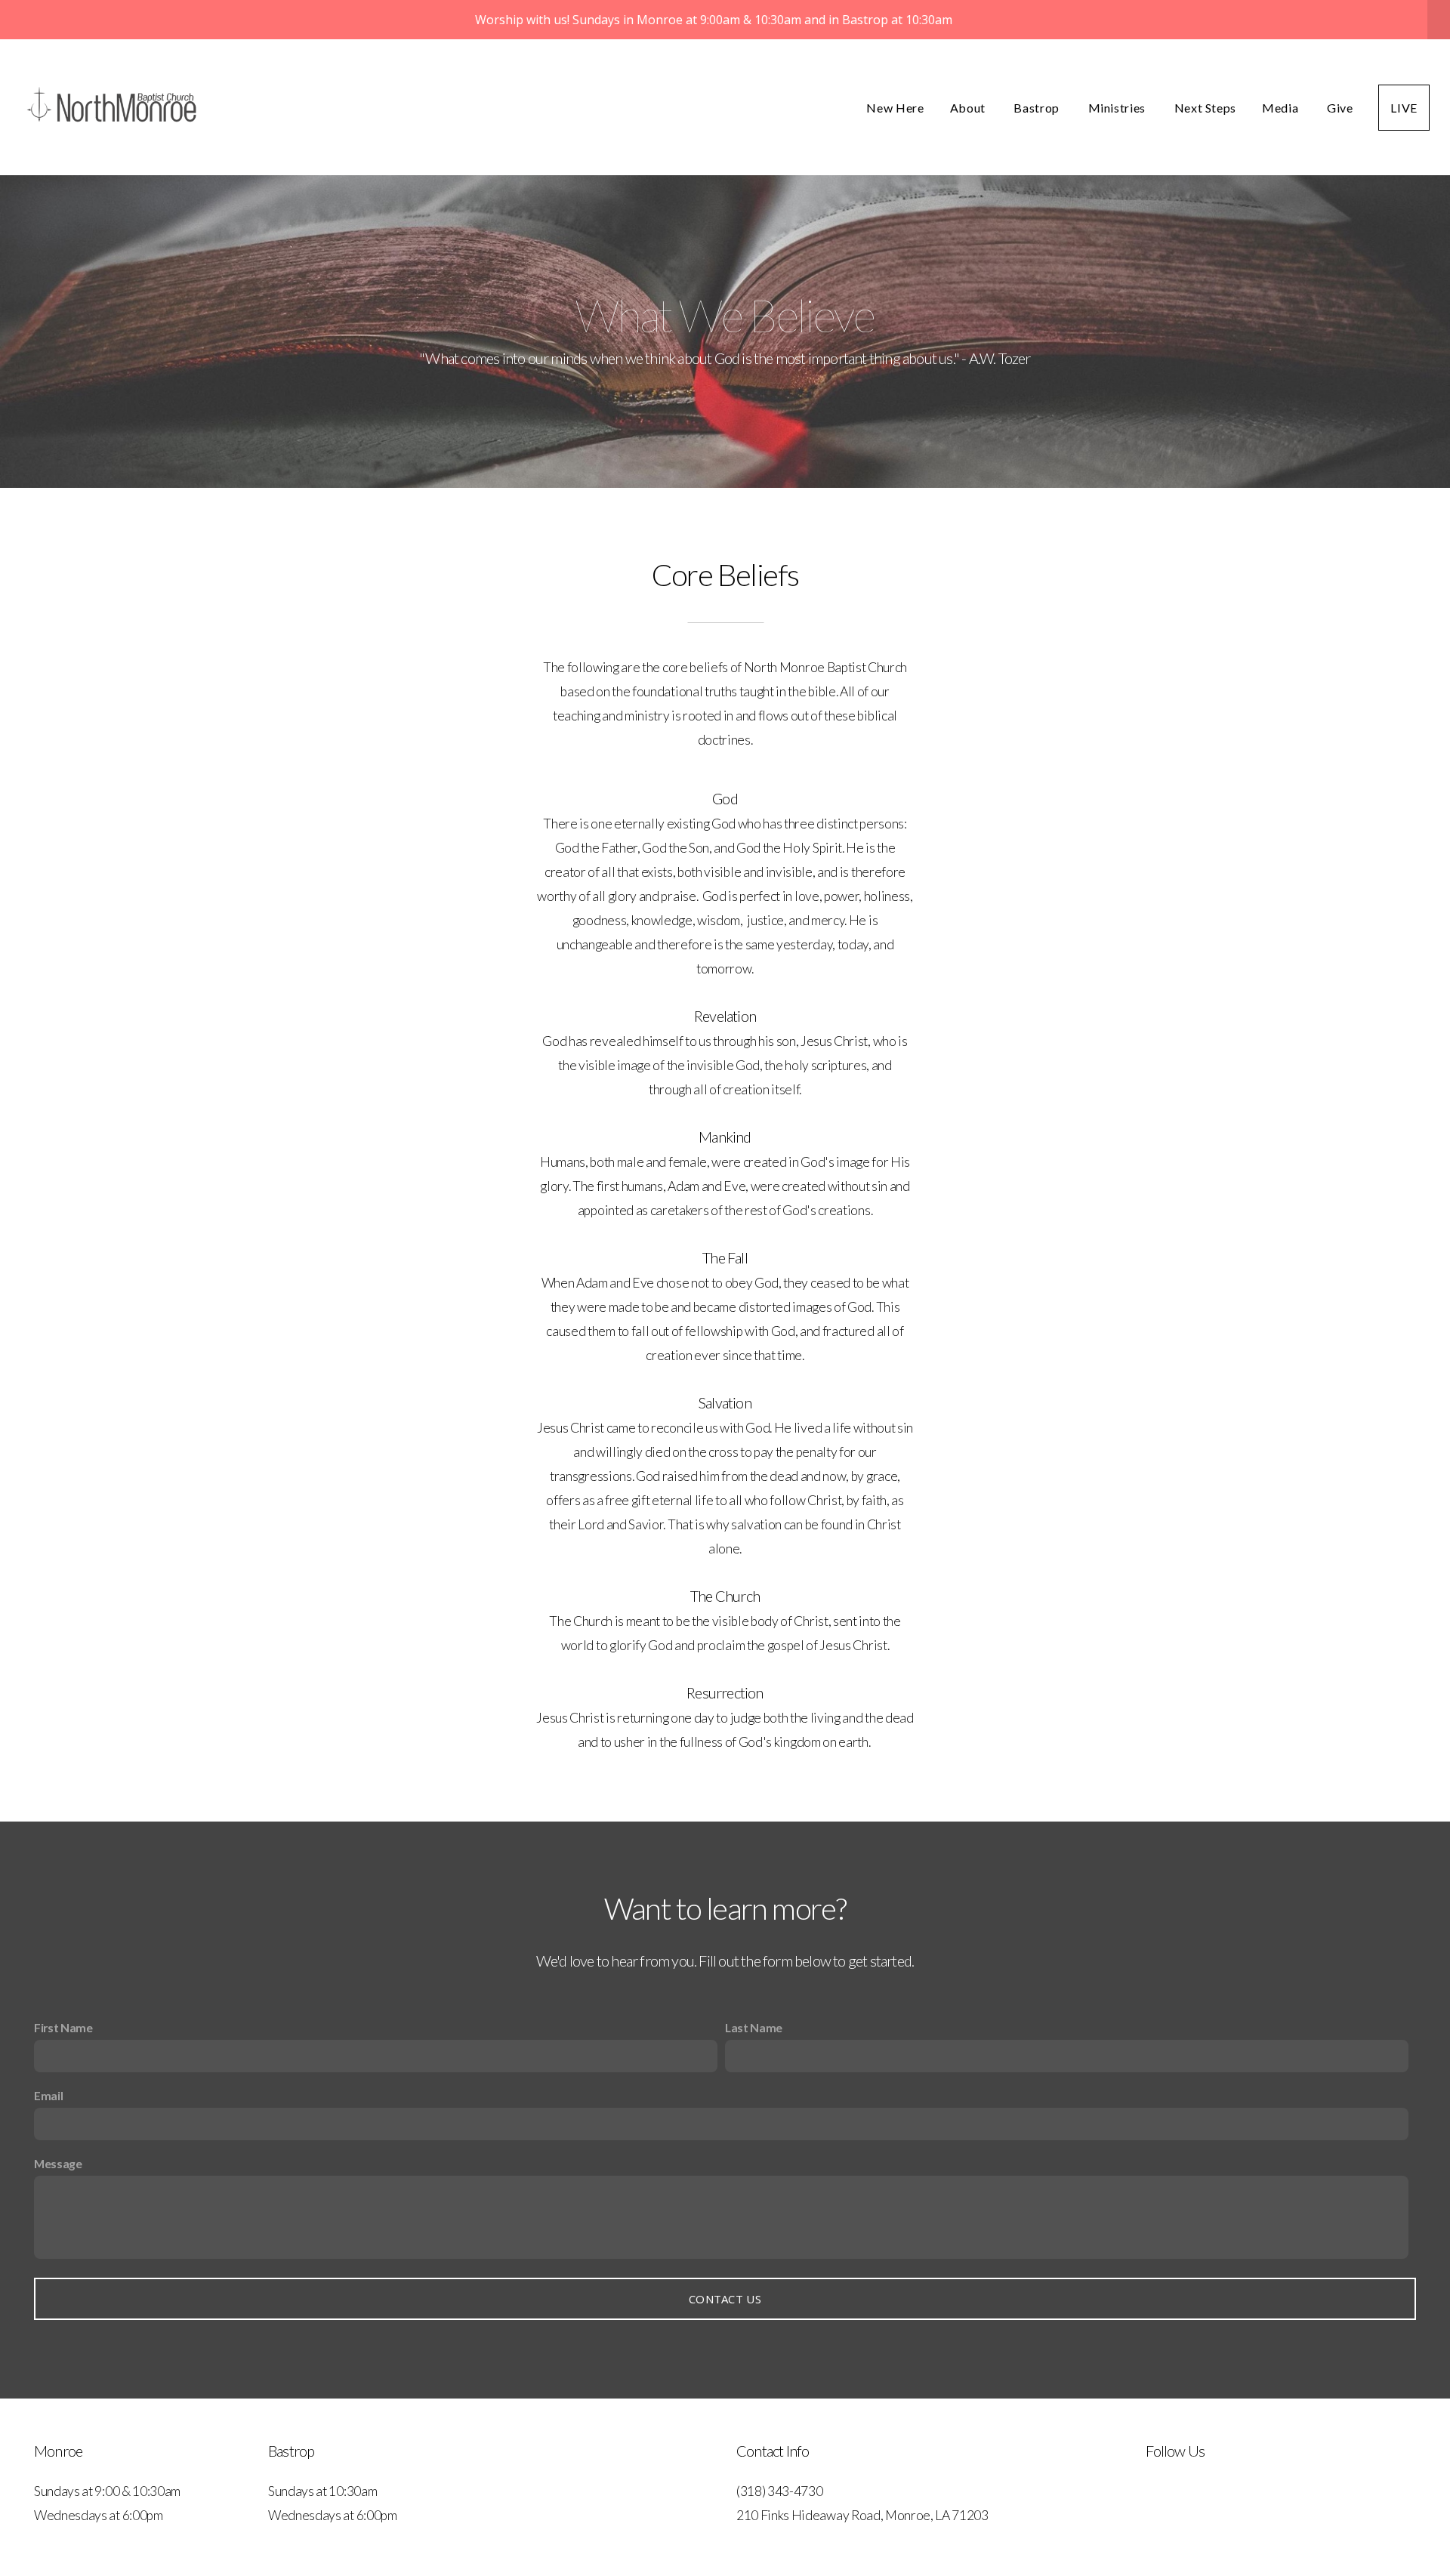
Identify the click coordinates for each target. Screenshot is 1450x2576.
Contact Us (725, 2299)
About (969, 108)
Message (58, 2163)
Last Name (754, 2027)
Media (1282, 108)
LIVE (1404, 108)
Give (1340, 108)
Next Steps (1205, 108)
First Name (63, 2027)
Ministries (1118, 108)
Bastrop (1038, 108)
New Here (895, 108)
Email (48, 2095)
